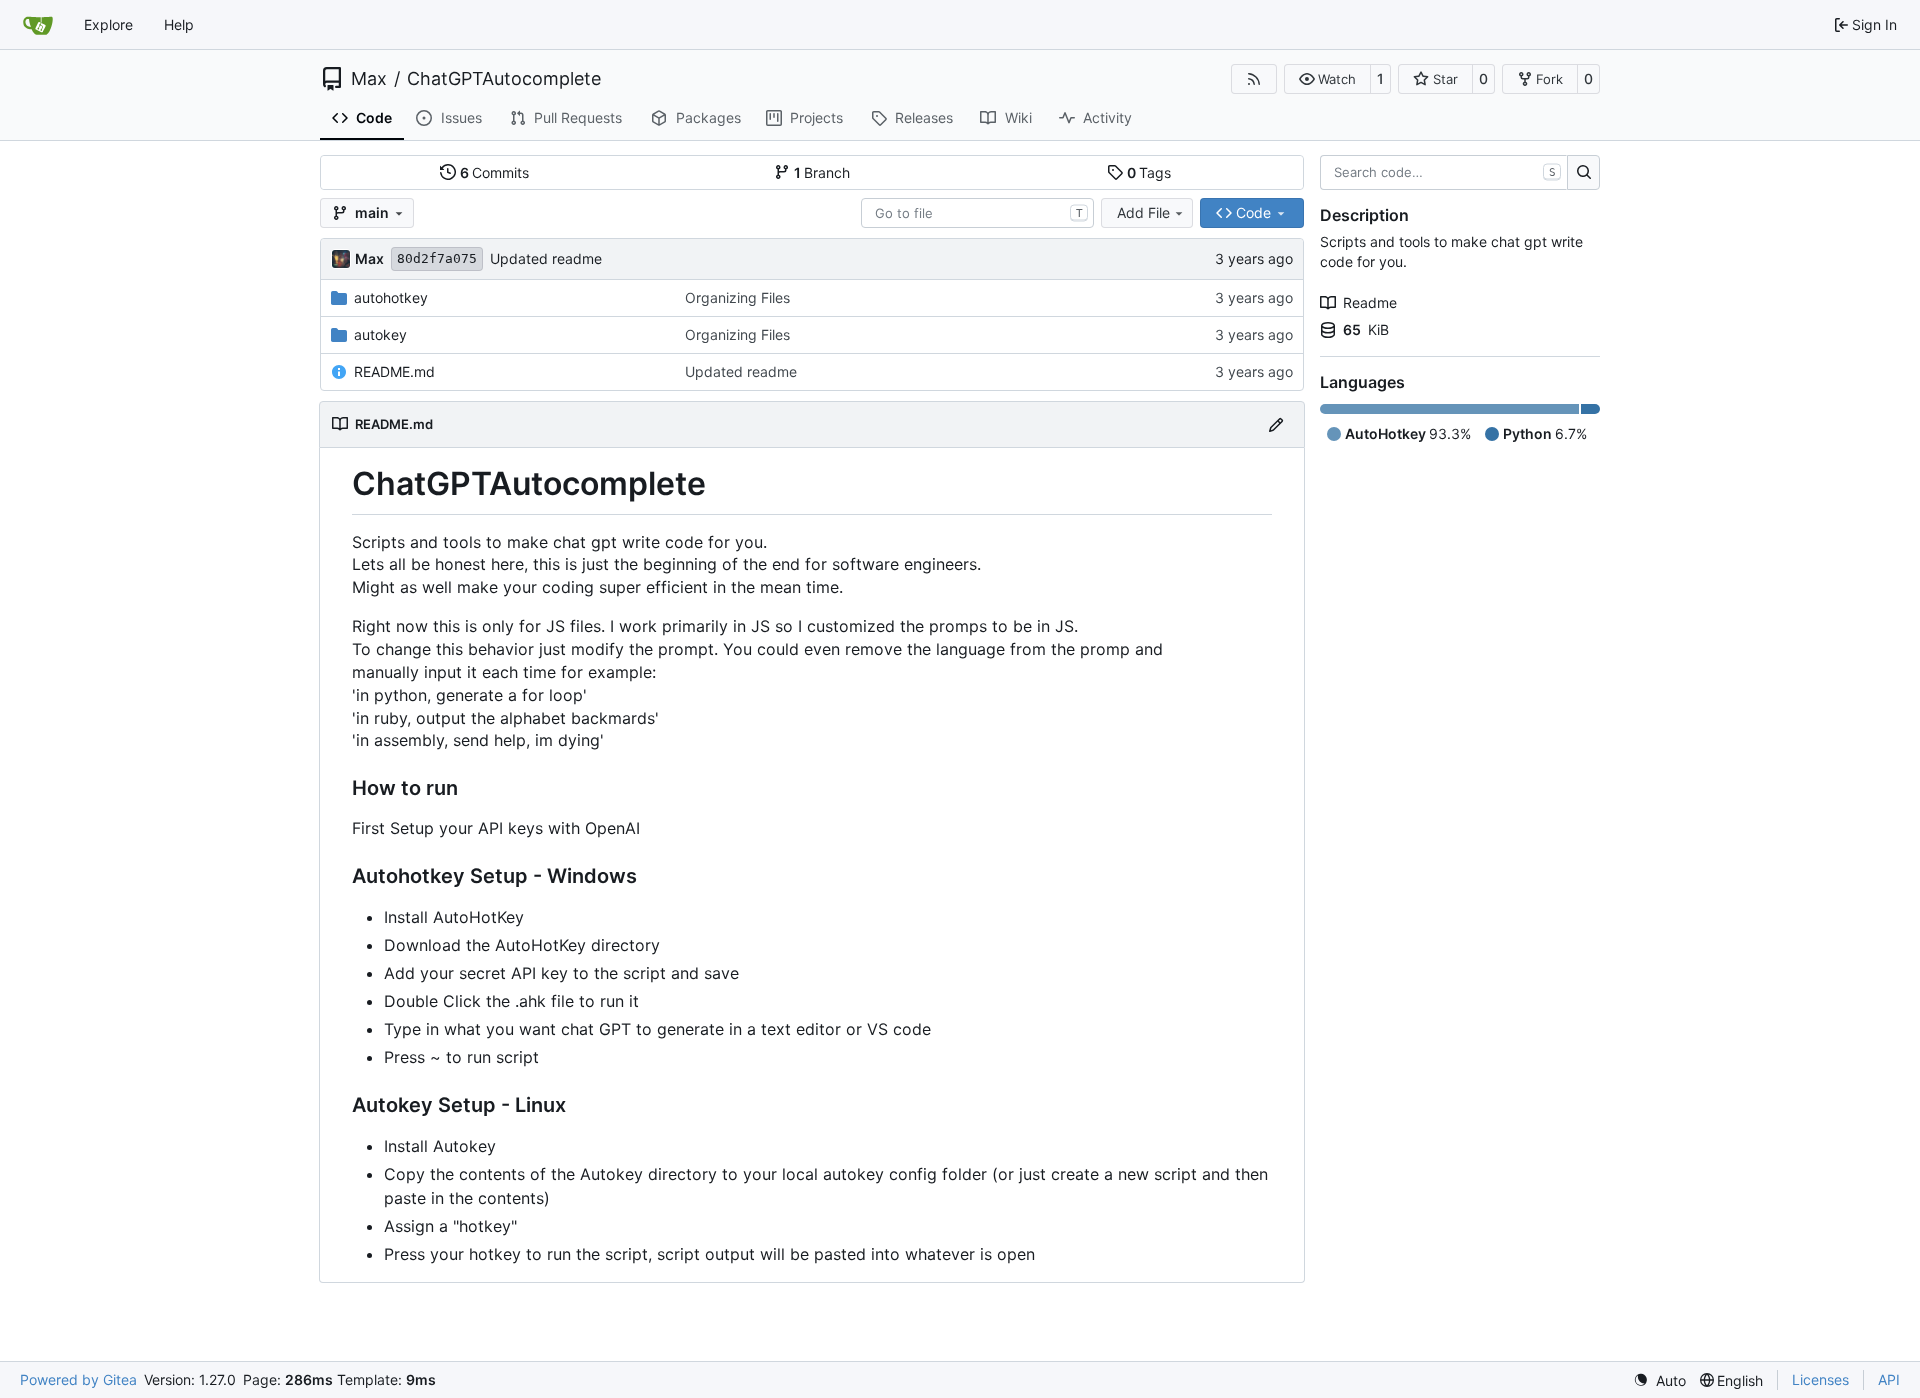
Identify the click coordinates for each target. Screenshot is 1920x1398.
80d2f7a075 (437, 258)
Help (179, 24)
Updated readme (546, 258)
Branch (822, 172)
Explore (108, 24)
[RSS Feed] (1254, 79)
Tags (1149, 172)
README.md (394, 371)
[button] (1327, 79)
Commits (495, 172)
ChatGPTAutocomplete (504, 79)
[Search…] (1583, 173)
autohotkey (391, 297)
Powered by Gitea (78, 1379)
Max (369, 79)
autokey (380, 334)
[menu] (1659, 1380)
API (1889, 1379)
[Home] (38, 25)
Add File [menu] (1143, 212)
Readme (1370, 302)
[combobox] (977, 213)
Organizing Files (737, 297)
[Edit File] (1276, 424)
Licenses (1820, 1379)
